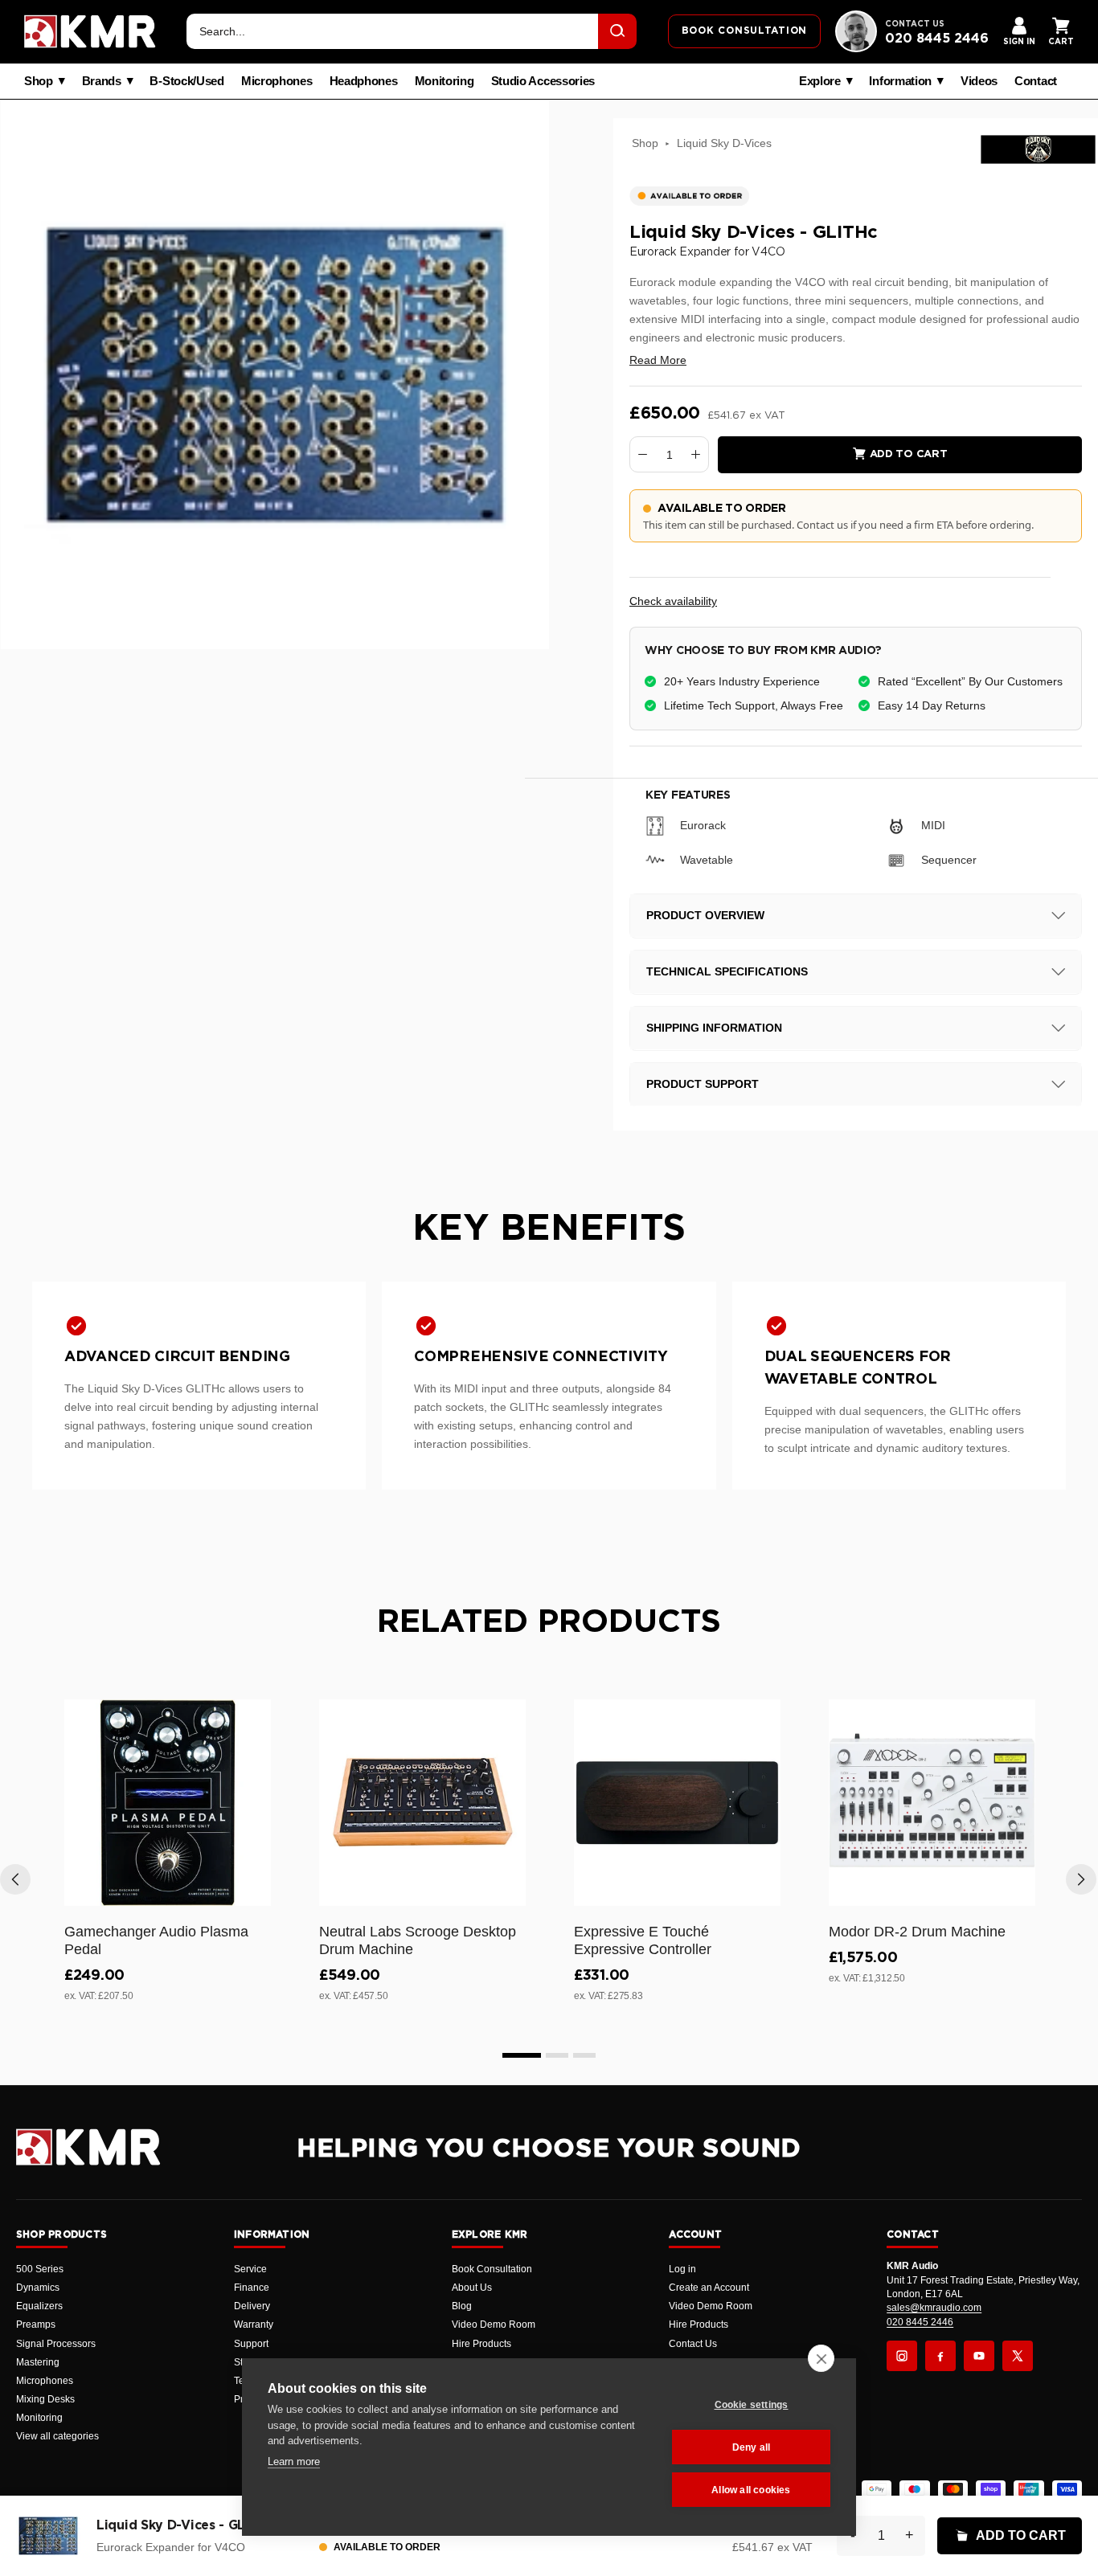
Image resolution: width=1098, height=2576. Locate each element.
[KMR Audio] (90, 31)
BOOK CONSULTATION (744, 31)
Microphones (277, 81)
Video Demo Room (494, 2325)
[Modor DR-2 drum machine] (932, 1803)
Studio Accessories (543, 81)
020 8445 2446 (937, 39)
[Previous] (15, 1879)
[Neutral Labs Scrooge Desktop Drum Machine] (422, 1803)
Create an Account (709, 2288)
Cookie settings (752, 2405)
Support (251, 2344)
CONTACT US (915, 24)
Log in (682, 2269)
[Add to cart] (252, 1891)
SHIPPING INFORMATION (714, 1028)
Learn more (294, 2462)
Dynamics (38, 2288)
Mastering (38, 2362)
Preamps (36, 2325)
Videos (979, 81)
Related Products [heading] (549, 1622)
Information (900, 81)
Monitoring (445, 81)
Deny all (752, 2447)
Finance (252, 2288)
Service (250, 2269)
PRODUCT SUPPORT (703, 1084)
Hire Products (481, 2344)
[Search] (617, 31)
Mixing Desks (45, 2399)
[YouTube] (979, 2356)
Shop (39, 81)
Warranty (254, 2325)
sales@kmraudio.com (934, 2308)
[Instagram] (902, 2356)
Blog (462, 2306)
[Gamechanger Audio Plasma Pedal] (168, 1803)
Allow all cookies (751, 2490)
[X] (1018, 2356)
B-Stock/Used (186, 81)
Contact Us (693, 2344)
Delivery (252, 2306)
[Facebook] (940, 2356)
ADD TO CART (1021, 2535)
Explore (820, 81)
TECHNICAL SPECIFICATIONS (727, 971)
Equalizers (39, 2306)
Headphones (364, 81)
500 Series (40, 2269)
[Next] (1081, 1879)
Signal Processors (56, 2344)
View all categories (57, 2436)
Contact (1036, 81)
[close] (821, 2358)
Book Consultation (492, 2269)
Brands (102, 81)
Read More (658, 360)
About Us (472, 2288)
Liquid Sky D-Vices (724, 143)
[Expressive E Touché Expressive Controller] (677, 1803)
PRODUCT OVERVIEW (705, 915)
